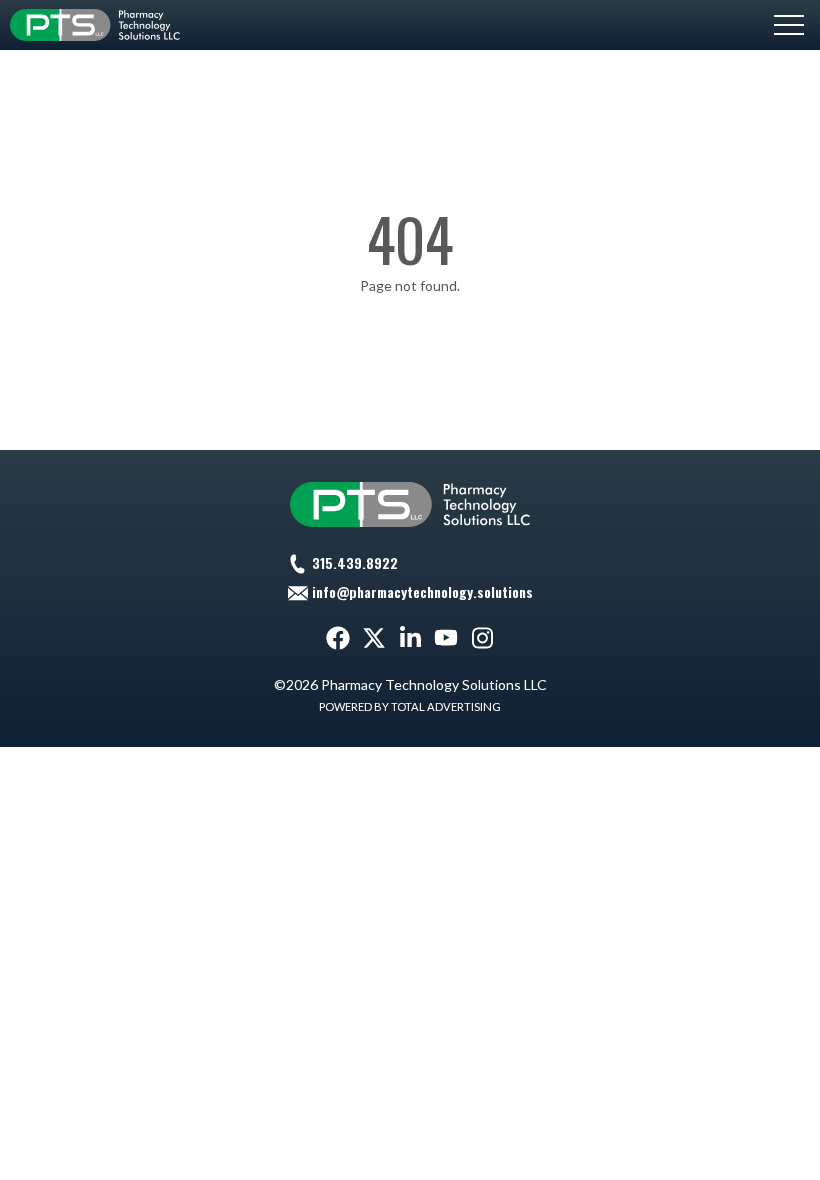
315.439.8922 (355, 562)
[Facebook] (338, 638)
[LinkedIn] (410, 638)
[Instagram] (482, 638)
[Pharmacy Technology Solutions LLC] (95, 25)
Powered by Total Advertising (410, 706)
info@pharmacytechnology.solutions (422, 591)
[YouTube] (446, 638)
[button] (789, 25)
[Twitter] (374, 638)
